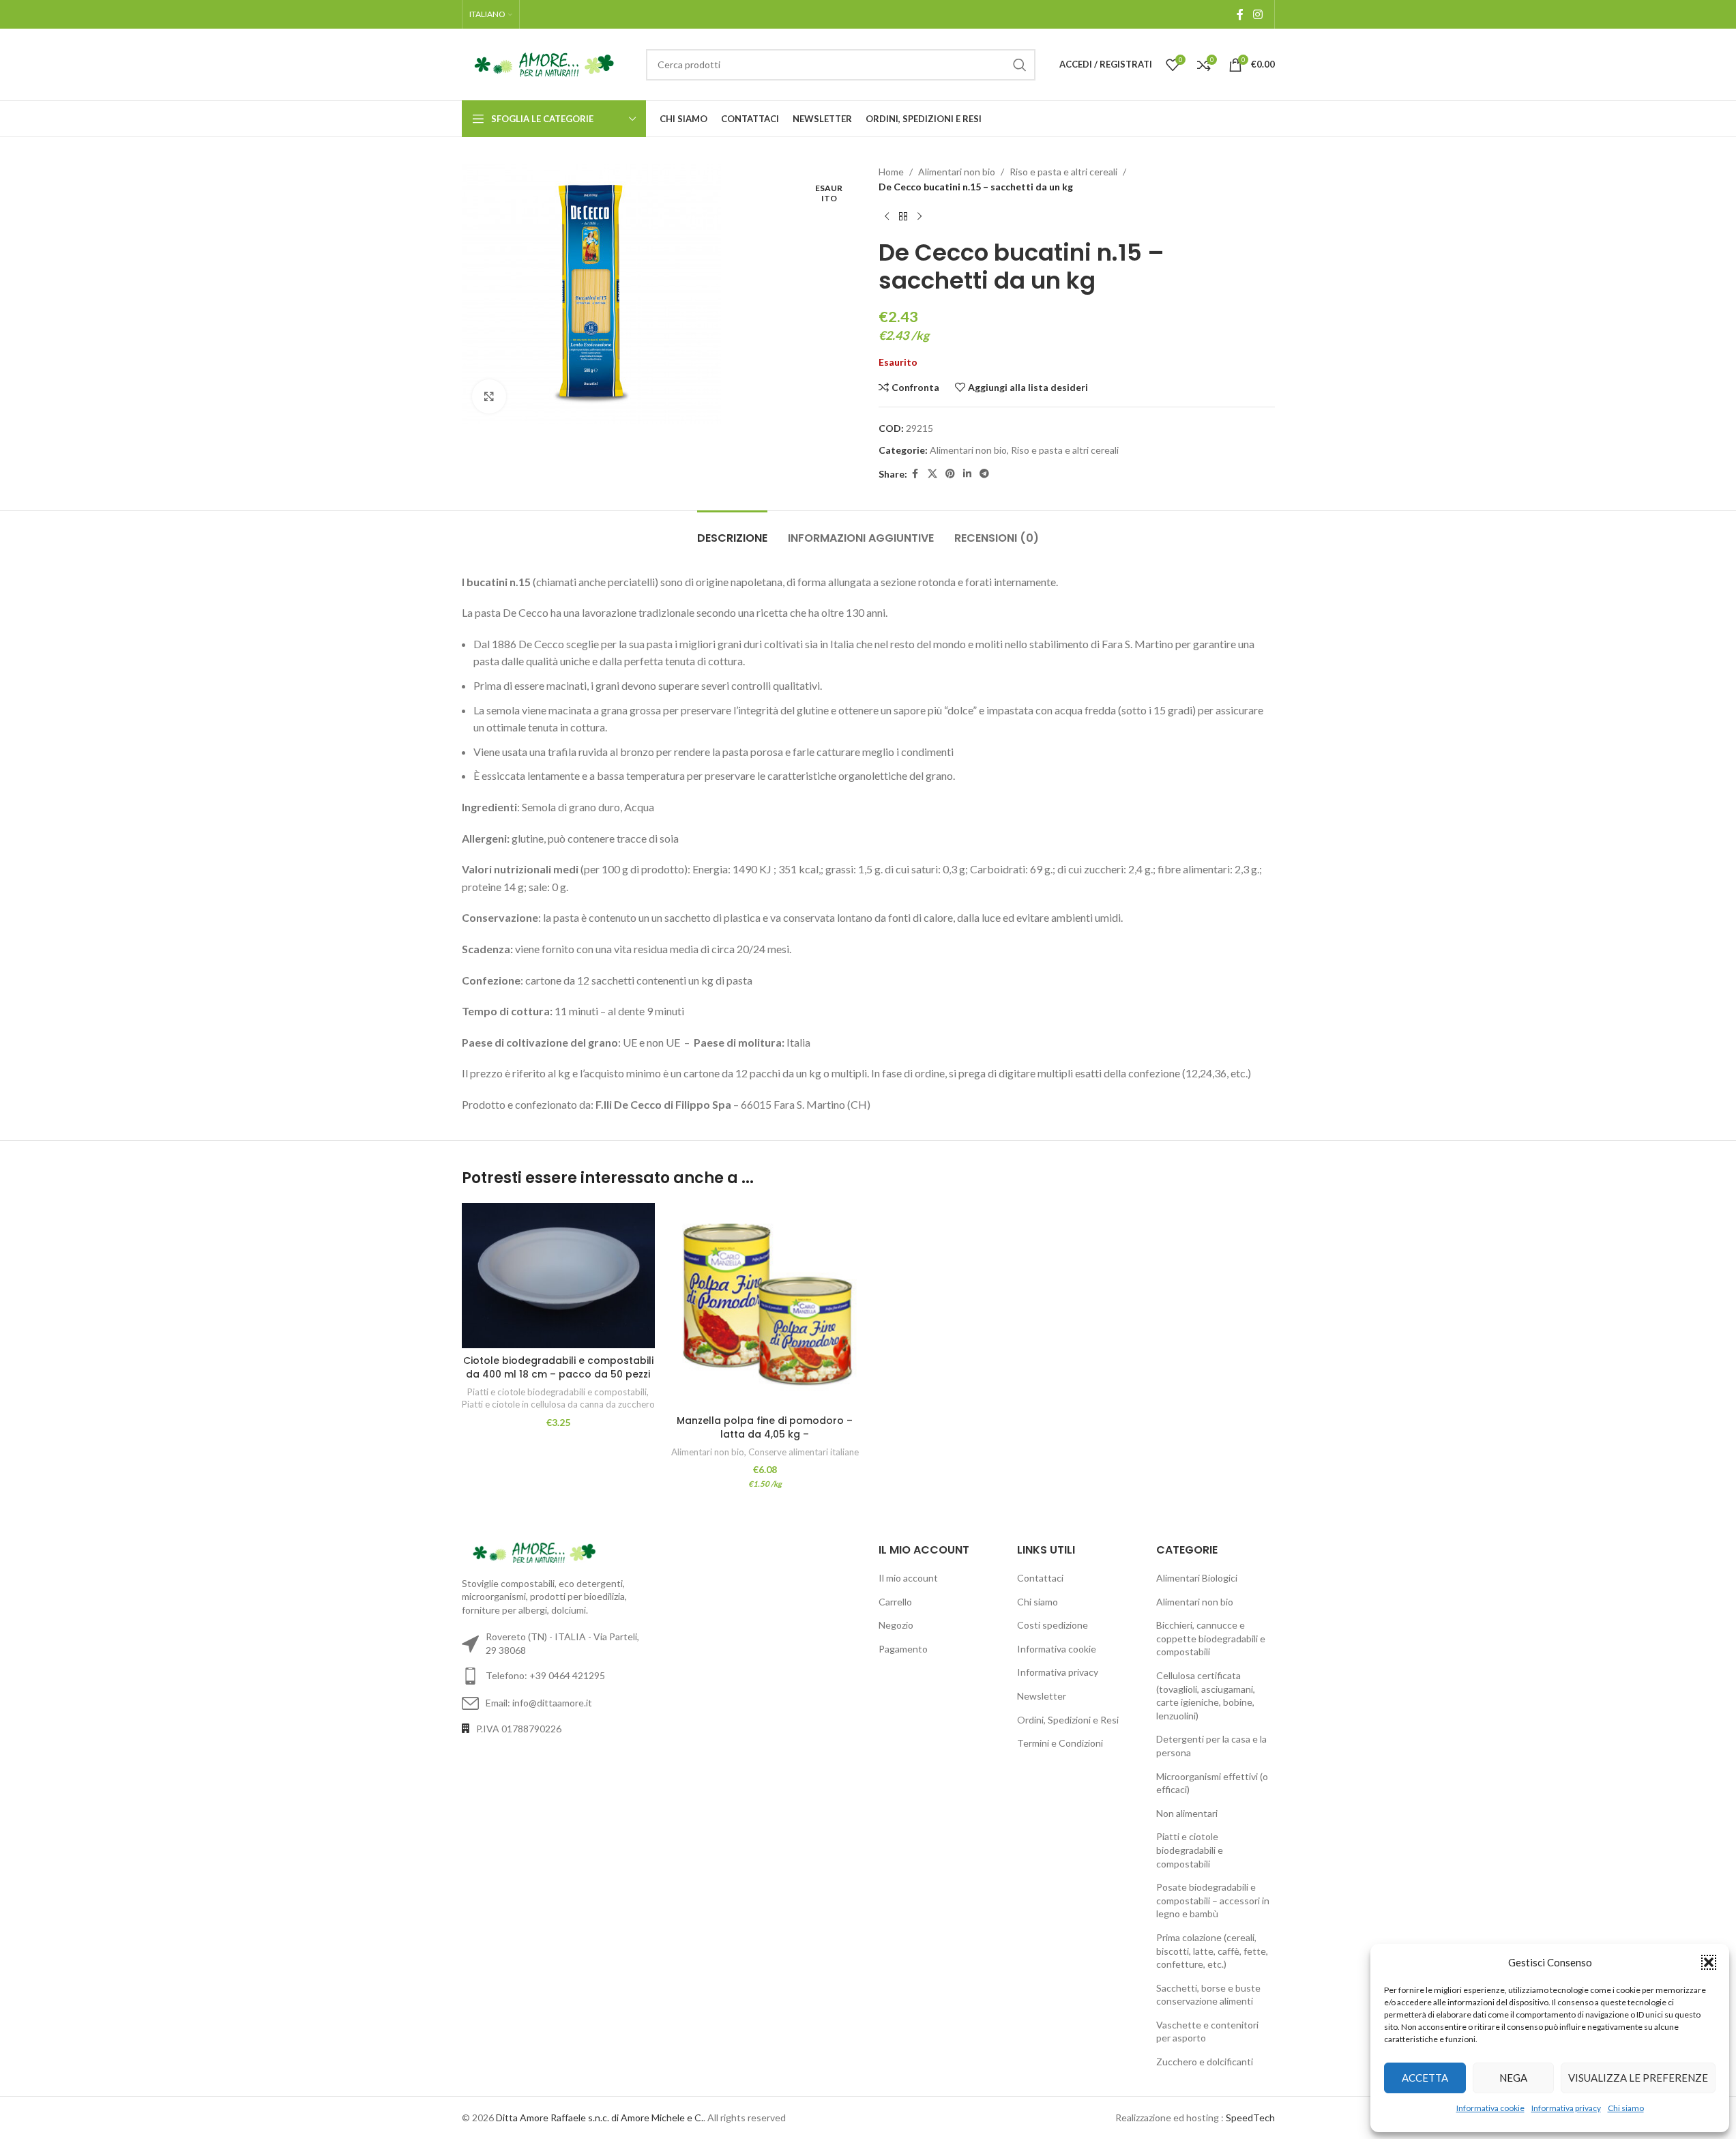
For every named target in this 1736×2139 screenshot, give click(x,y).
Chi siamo (1626, 2108)
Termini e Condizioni (1060, 1743)
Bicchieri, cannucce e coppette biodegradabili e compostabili (1211, 1638)
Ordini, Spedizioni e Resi (1068, 1720)
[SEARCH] (1020, 65)
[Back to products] (903, 217)
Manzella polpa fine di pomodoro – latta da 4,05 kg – (765, 1427)
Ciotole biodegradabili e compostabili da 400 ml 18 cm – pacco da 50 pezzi (558, 1367)
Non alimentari (1187, 1813)
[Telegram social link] (984, 474)
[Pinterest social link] (950, 474)
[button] (1709, 1962)
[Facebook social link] (1240, 14)
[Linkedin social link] (967, 474)
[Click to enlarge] (489, 396)
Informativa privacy (1566, 2108)
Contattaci (1040, 1578)
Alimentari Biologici (1197, 1578)
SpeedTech (1250, 2118)
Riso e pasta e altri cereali (1063, 172)
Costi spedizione (1053, 1625)
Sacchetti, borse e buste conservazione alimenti (1208, 1995)
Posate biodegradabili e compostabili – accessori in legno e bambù (1213, 1900)
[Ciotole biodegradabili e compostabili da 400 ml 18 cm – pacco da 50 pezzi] (558, 1276)
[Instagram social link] (1257, 14)
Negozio (896, 1625)
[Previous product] (887, 217)
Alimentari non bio (957, 172)
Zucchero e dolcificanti (1205, 2062)
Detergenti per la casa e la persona (1211, 1746)
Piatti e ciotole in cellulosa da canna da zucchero (558, 1404)
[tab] (732, 531)
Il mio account (908, 1578)
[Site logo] (547, 63)
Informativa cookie (1490, 2108)
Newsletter (1042, 1696)
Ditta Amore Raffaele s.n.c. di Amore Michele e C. (600, 2118)
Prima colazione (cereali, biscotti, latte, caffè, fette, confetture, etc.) (1212, 1951)
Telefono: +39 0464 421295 (545, 1675)
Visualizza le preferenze (1638, 2078)
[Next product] (920, 217)
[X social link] (932, 474)
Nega (1513, 2078)
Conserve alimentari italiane (804, 1452)
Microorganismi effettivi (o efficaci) (1212, 1783)
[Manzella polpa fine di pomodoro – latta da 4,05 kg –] (765, 1306)
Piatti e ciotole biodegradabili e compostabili (557, 1392)
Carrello (895, 1602)
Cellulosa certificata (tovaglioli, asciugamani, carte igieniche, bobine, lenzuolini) (1206, 1696)
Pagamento (903, 1649)
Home (891, 172)
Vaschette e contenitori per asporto (1207, 2032)
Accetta (1425, 2078)
